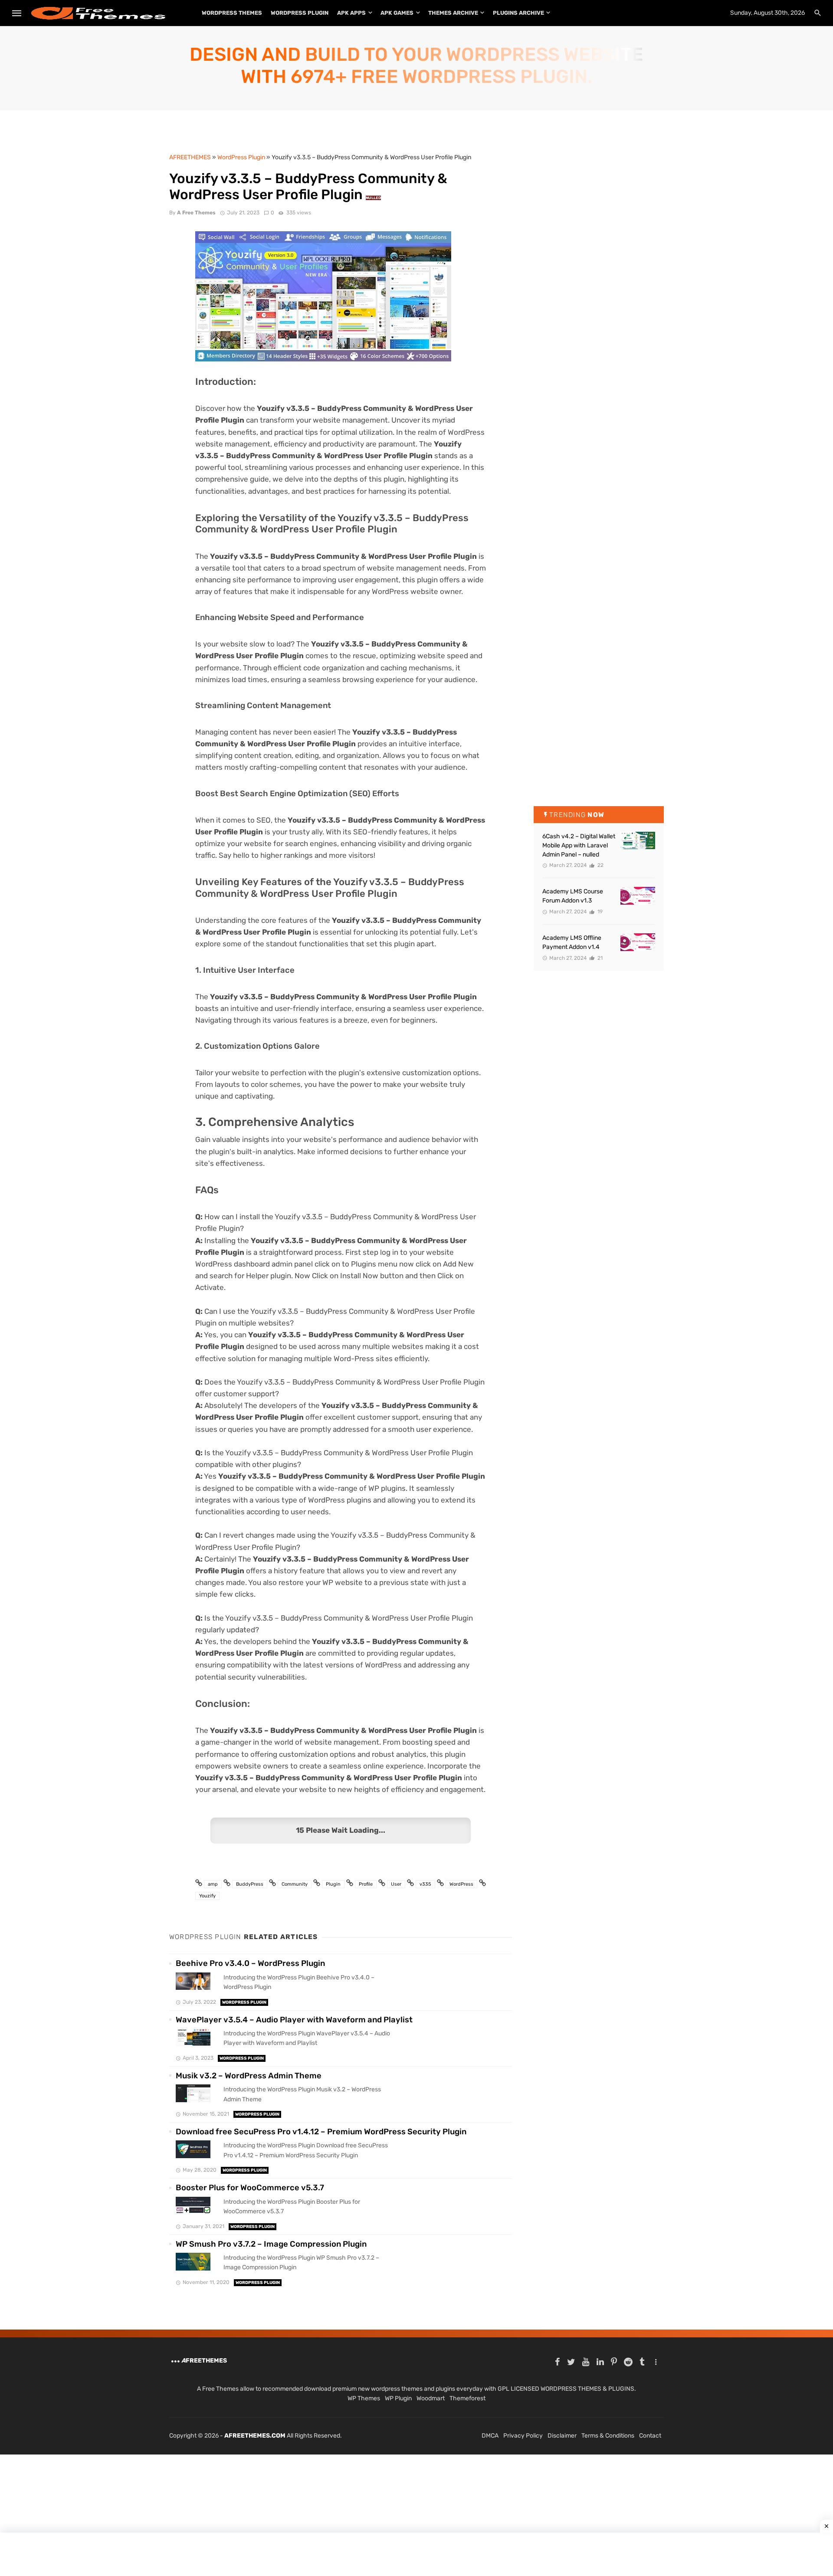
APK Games (397, 13)
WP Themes (364, 2398)
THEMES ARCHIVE (453, 13)
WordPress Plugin (300, 13)
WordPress (461, 1884)
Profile (366, 1884)
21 (599, 958)
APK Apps (351, 13)
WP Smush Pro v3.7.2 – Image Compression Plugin (271, 2244)
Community (295, 1884)
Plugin (333, 1884)
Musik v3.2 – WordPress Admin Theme (249, 2076)
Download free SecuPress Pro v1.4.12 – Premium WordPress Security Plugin (321, 2132)
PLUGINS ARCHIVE (518, 13)
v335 (425, 1884)
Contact (650, 2436)
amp (213, 1884)
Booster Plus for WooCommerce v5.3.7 (250, 2188)
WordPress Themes (232, 13)
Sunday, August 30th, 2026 (767, 13)
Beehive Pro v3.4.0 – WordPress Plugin (250, 1963)
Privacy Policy (523, 2436)
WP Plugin (398, 2398)
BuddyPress (250, 1884)
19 (599, 912)
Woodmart (431, 2398)
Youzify (207, 1896)
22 (600, 865)
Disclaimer (562, 2436)
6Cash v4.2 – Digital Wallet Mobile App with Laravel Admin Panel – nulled (579, 845)
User (396, 1884)
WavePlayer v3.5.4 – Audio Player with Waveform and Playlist (294, 2020)
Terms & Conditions (608, 2436)
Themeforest (467, 2398)
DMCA (490, 2436)
